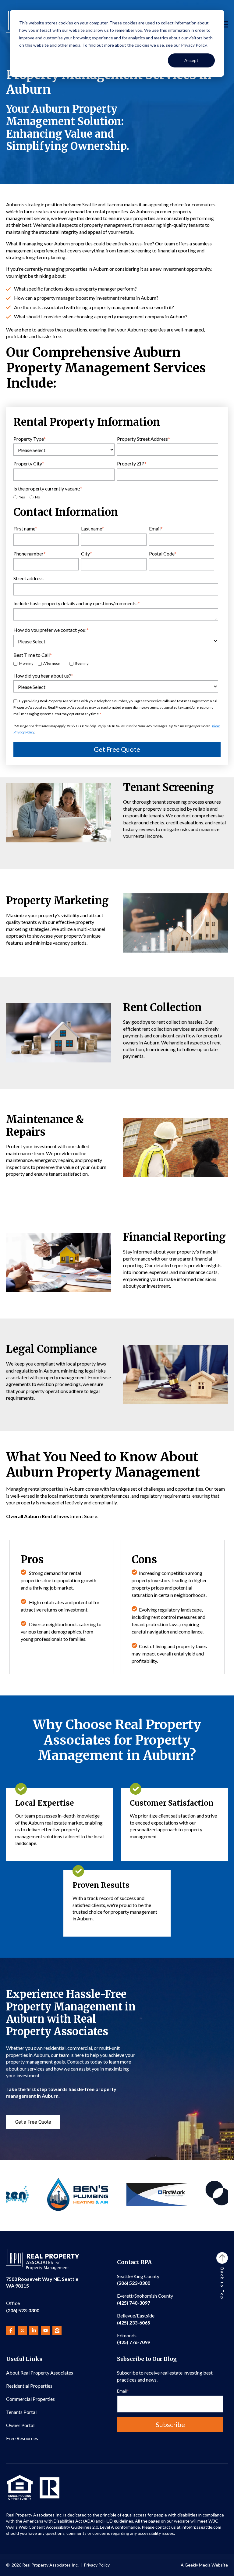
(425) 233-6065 (136, 2319)
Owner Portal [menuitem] (20, 2425)
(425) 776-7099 (134, 2339)
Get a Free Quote (33, 2122)
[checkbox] (116, 497)
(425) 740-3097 (145, 2299)
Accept (191, 60)
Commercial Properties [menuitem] (30, 2399)
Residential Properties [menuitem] (29, 2386)
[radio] (19, 497)
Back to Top (222, 2284)
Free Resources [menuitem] (22, 2438)
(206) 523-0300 (23, 2307)
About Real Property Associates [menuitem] (40, 2373)
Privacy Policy (97, 2565)
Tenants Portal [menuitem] (21, 2412)
